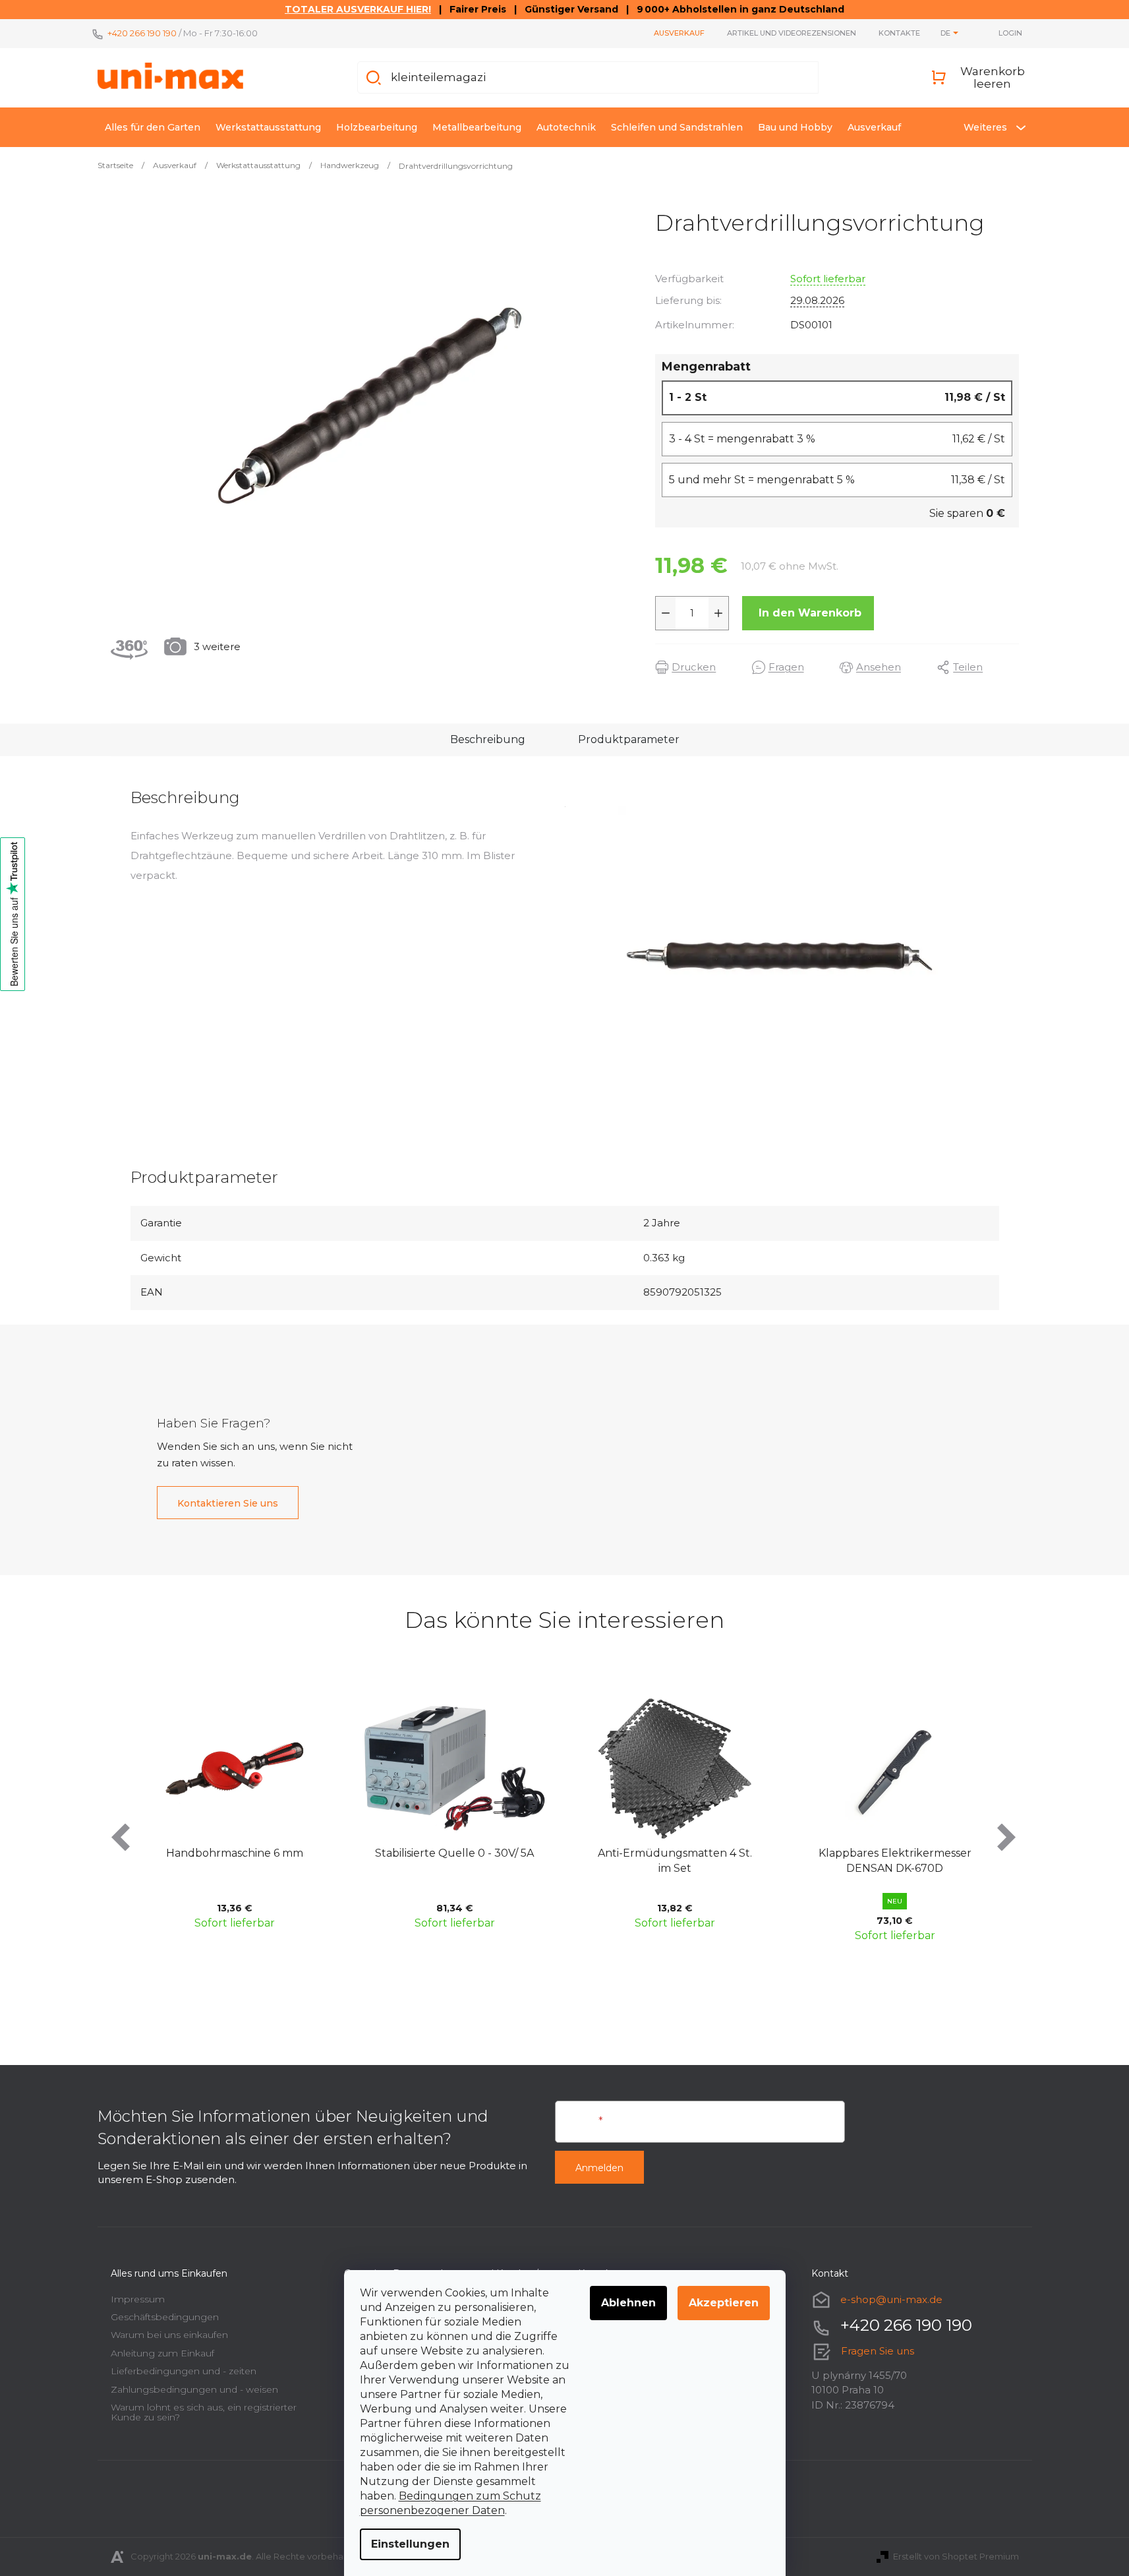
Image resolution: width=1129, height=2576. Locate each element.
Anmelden (599, 2168)
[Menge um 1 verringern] (666, 613)
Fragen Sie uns (878, 2351)
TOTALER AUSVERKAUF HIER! (358, 9)
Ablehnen (628, 2303)
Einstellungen (410, 2544)
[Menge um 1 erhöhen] (718, 613)
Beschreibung (488, 739)
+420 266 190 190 (142, 33)
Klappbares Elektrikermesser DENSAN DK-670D (895, 1860)
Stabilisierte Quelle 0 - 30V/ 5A (454, 1853)
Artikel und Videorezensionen (792, 33)
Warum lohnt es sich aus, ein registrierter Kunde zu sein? (204, 2412)
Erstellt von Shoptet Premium (956, 2556)
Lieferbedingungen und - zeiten (184, 2371)
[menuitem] (153, 127)
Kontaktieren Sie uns (228, 1503)
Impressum (138, 2299)
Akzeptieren (724, 2303)
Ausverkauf (679, 33)
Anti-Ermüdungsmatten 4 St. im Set (675, 1860)
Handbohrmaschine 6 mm (235, 1853)
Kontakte (899, 33)
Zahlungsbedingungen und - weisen (194, 2389)
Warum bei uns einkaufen (169, 2335)
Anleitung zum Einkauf (162, 2353)
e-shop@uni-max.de (891, 2299)
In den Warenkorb (810, 613)
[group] (235, 1817)
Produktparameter (629, 739)
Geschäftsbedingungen (165, 2317)
